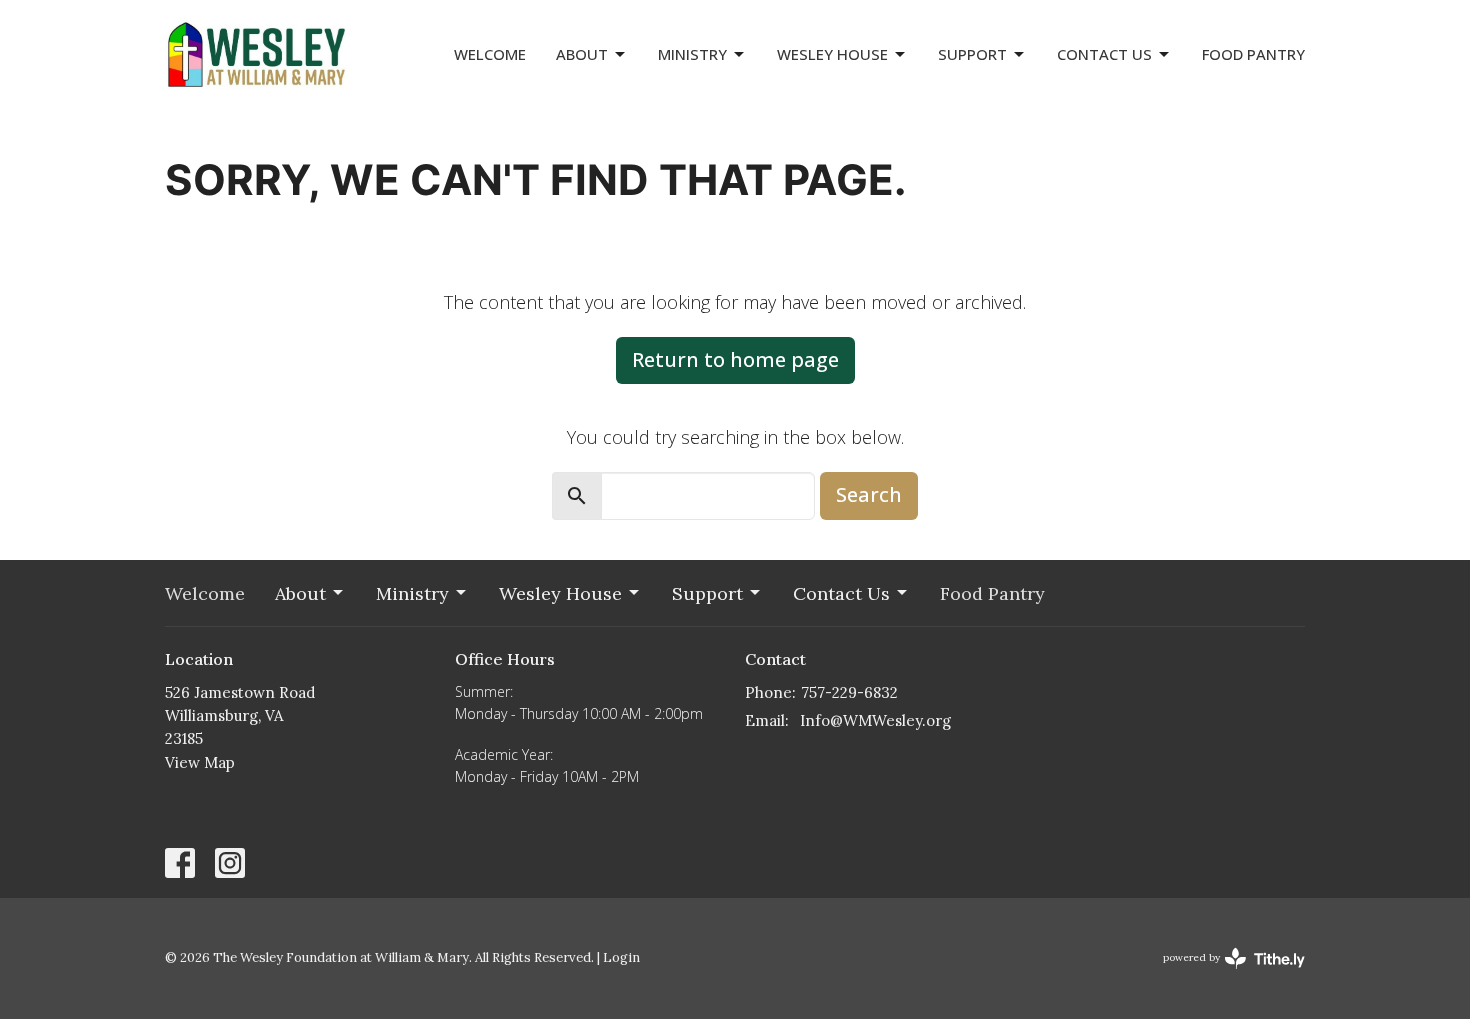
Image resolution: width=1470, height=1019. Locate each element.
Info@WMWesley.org (875, 720)
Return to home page (735, 359)
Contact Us (1104, 54)
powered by (1224, 974)
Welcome (490, 54)
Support (972, 54)
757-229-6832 (849, 692)
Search (869, 494)
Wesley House (832, 54)
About (582, 54)
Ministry (692, 54)
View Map (200, 762)
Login (621, 957)
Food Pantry (1253, 54)
